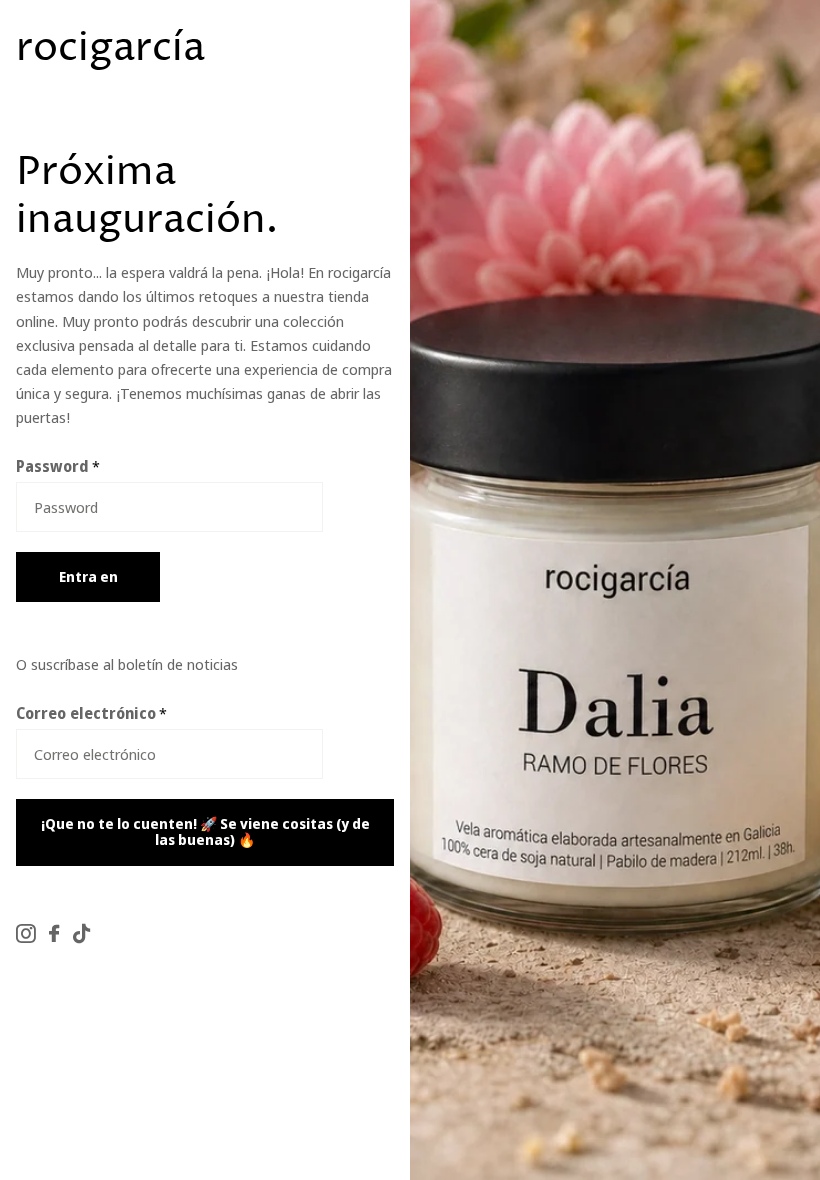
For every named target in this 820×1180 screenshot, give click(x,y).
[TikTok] (81, 933)
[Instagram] (25, 933)
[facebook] (54, 933)
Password (58, 466)
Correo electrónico (91, 713)
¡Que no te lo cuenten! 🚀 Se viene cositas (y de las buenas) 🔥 (205, 832)
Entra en (88, 576)
